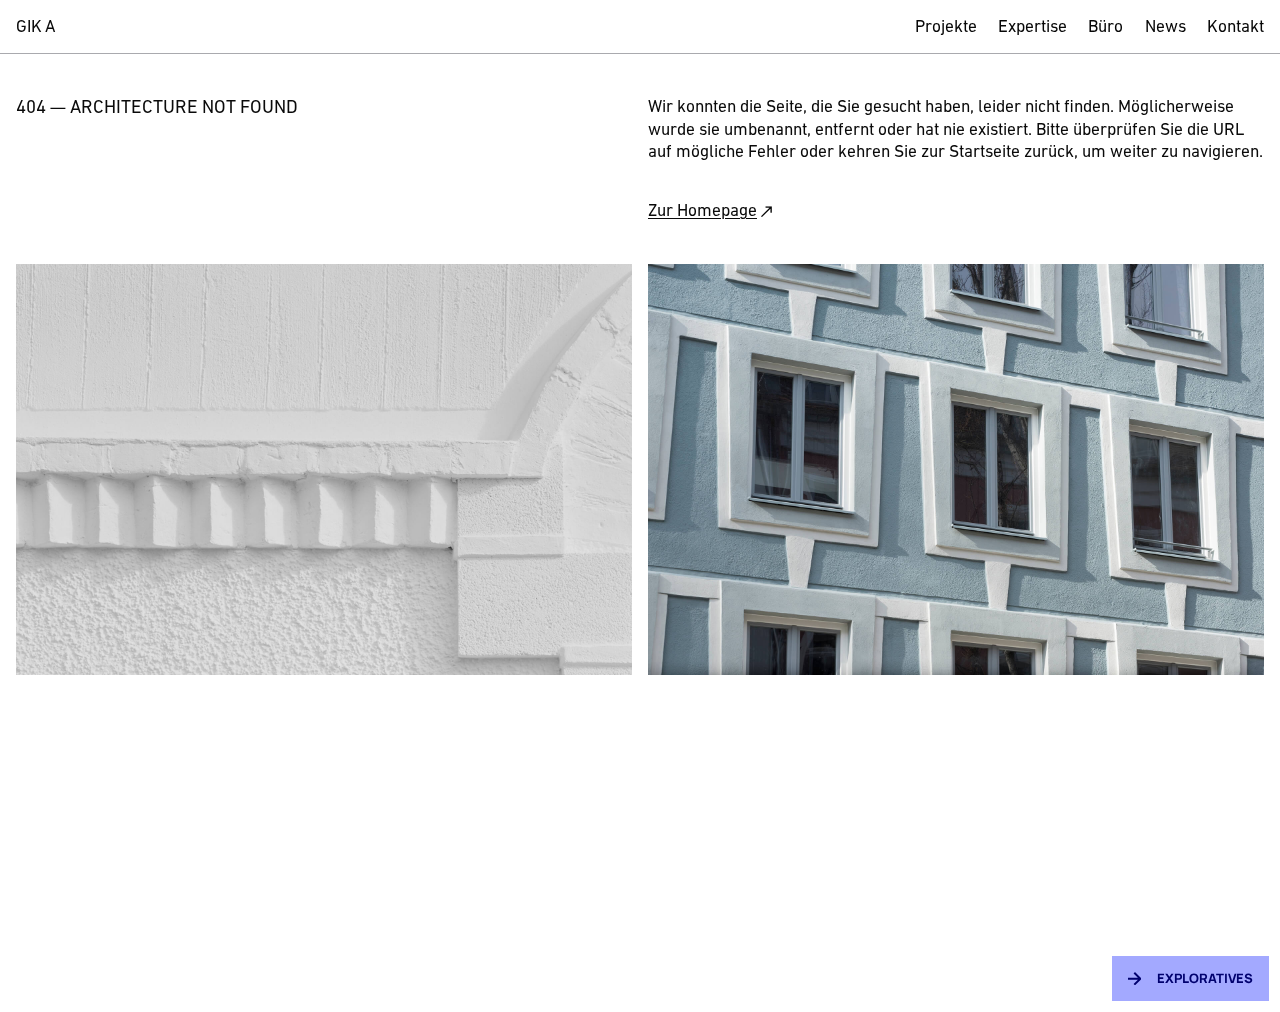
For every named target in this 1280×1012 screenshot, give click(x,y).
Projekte (946, 27)
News (1165, 27)
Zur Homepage (702, 211)
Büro (1105, 27)
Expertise (1032, 27)
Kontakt (1235, 27)
